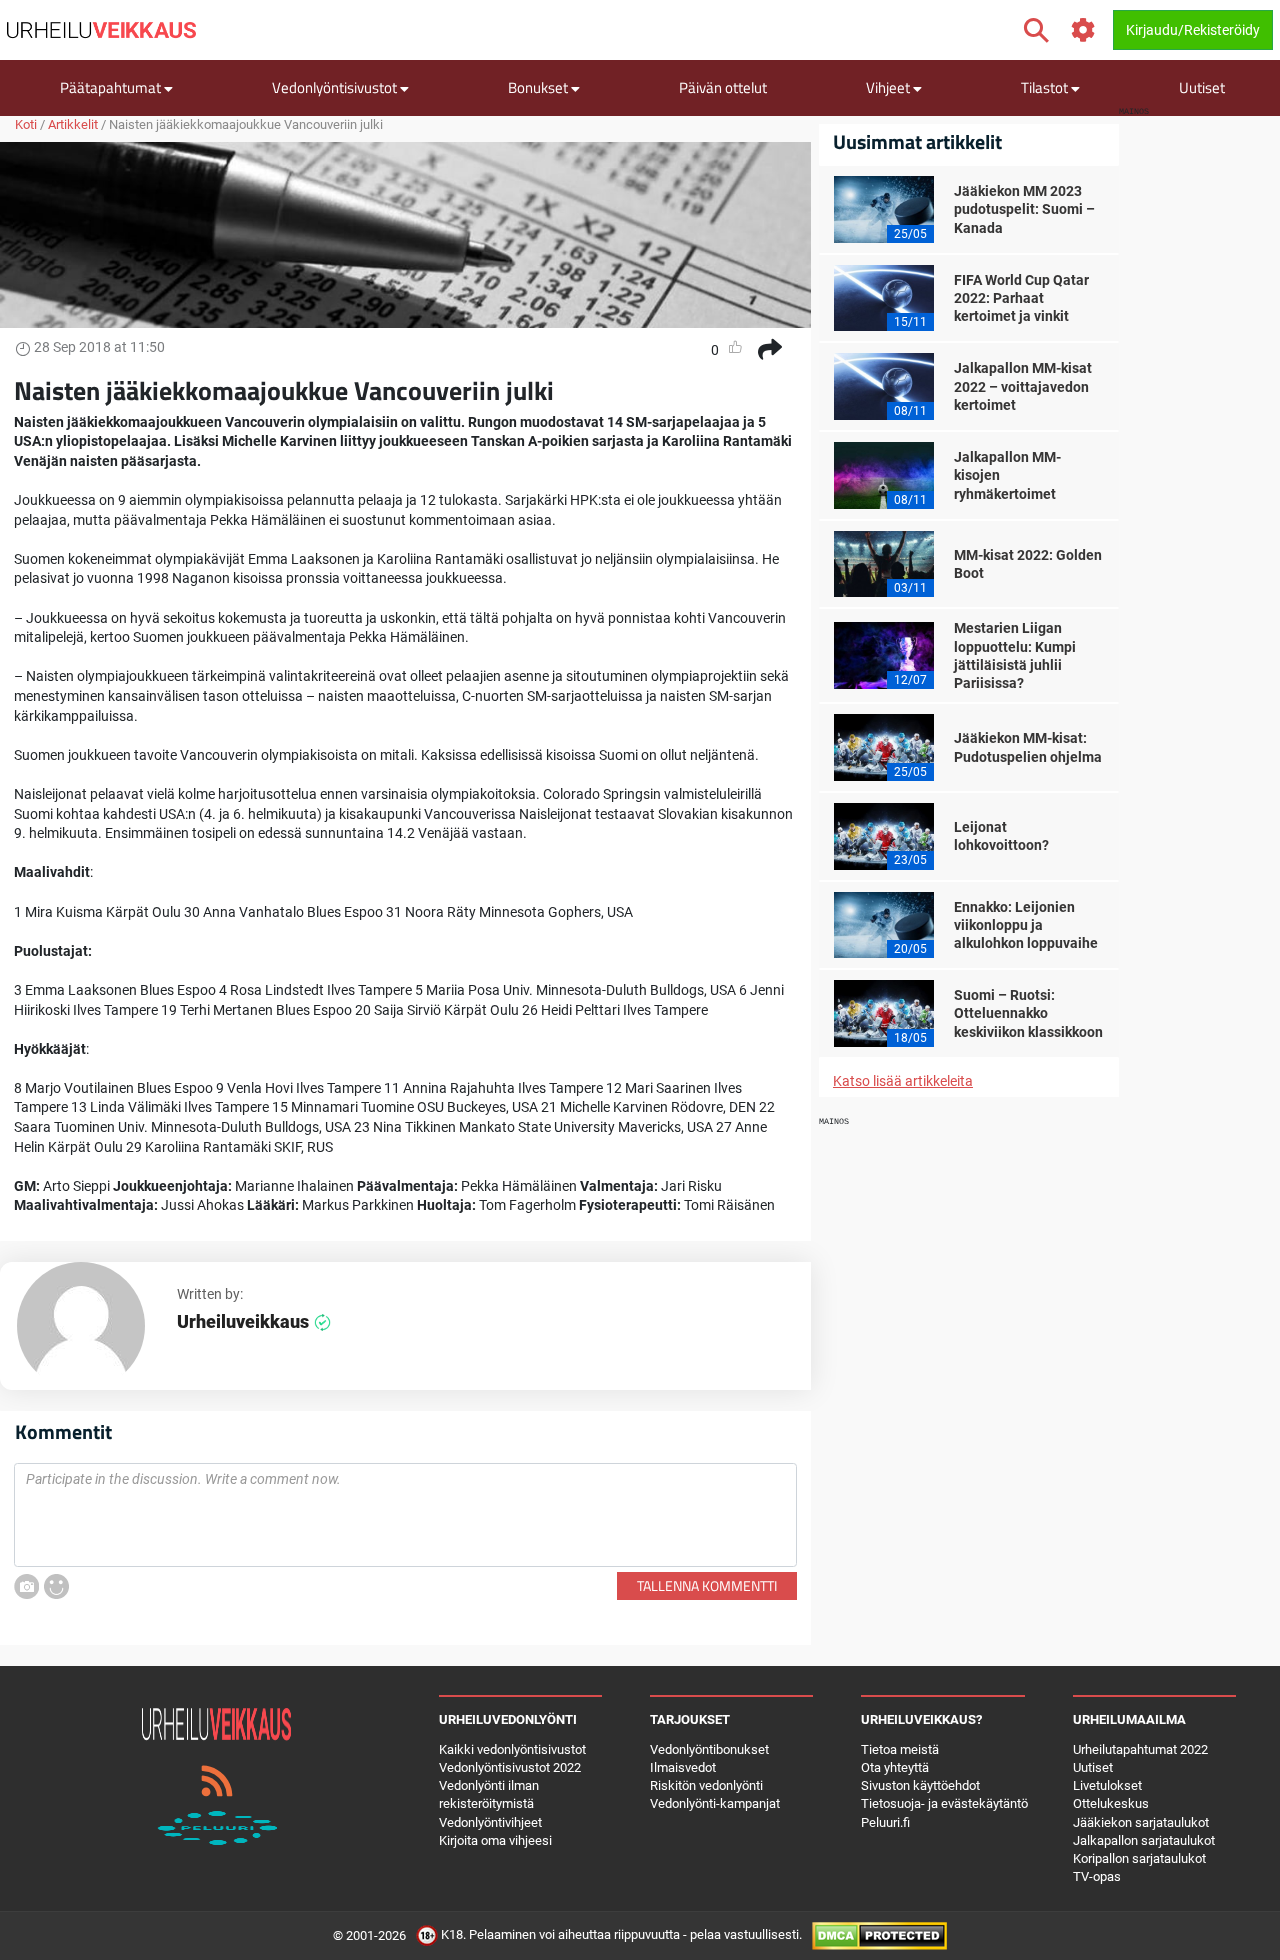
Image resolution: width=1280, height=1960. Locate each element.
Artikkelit (73, 124)
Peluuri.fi (885, 1822)
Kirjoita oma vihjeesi (495, 1840)
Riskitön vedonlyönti (706, 1785)
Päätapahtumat (112, 87)
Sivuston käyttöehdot (920, 1785)
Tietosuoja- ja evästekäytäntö (944, 1803)
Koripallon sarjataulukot (1139, 1858)
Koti (26, 124)
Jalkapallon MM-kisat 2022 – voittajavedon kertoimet (1023, 386)
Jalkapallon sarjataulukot (1144, 1840)
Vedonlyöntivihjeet (490, 1822)
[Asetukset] (1083, 30)
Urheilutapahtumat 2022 (1140, 1749)
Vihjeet (889, 87)
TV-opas (1097, 1876)
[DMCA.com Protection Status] (879, 1935)
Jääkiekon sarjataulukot (1141, 1822)
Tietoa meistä (900, 1749)
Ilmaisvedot (683, 1767)
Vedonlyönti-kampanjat (715, 1803)
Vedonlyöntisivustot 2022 (510, 1767)
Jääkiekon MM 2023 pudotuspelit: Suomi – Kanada (1024, 209)
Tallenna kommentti (707, 1585)
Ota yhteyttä (895, 1767)
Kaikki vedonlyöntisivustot (512, 1749)
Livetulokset (1107, 1785)
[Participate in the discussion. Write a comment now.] (405, 1515)
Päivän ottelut (723, 87)
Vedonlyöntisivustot (336, 87)
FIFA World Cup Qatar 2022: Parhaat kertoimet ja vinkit (1021, 298)
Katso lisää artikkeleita (903, 1081)
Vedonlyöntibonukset (709, 1749)
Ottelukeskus (1111, 1803)
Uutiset (1202, 87)
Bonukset (539, 87)
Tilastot (1046, 87)
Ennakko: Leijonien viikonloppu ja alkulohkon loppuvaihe (1026, 925)
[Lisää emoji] (56, 1586)
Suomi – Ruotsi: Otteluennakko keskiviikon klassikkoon (1028, 1013)
